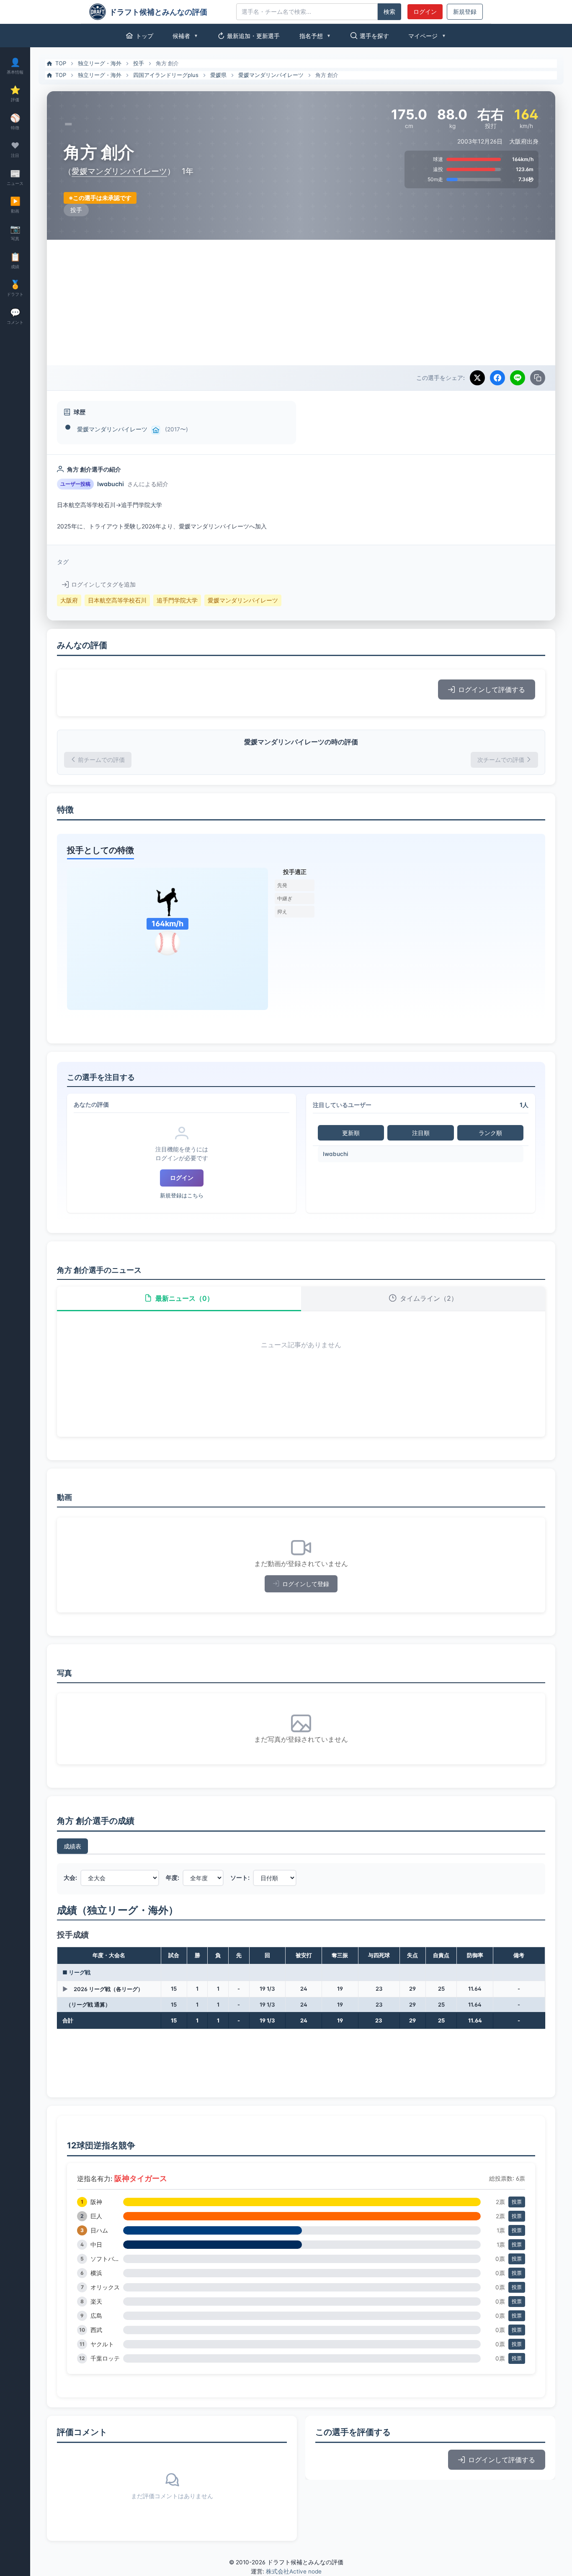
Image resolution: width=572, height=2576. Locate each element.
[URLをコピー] (538, 378)
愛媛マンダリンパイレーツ (271, 75)
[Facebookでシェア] (497, 378)
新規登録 (465, 12)
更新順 (351, 1133)
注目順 (421, 1133)
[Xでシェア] (477, 378)
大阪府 (69, 600)
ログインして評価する (492, 689)
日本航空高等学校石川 (117, 600)
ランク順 (490, 1133)
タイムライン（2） (429, 1298)
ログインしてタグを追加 (103, 584)
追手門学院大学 (177, 600)
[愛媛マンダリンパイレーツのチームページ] (156, 430)
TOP (61, 63)
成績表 (72, 1846)
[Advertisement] (301, 302)
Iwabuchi (335, 1154)
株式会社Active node (294, 2571)
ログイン (425, 12)
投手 (139, 63)
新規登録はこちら (182, 1196)
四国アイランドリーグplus (166, 75)
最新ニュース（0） (184, 1298)
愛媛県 (218, 75)
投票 (517, 2202)
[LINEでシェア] (518, 378)
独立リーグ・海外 (100, 63)
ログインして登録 (306, 1584)
